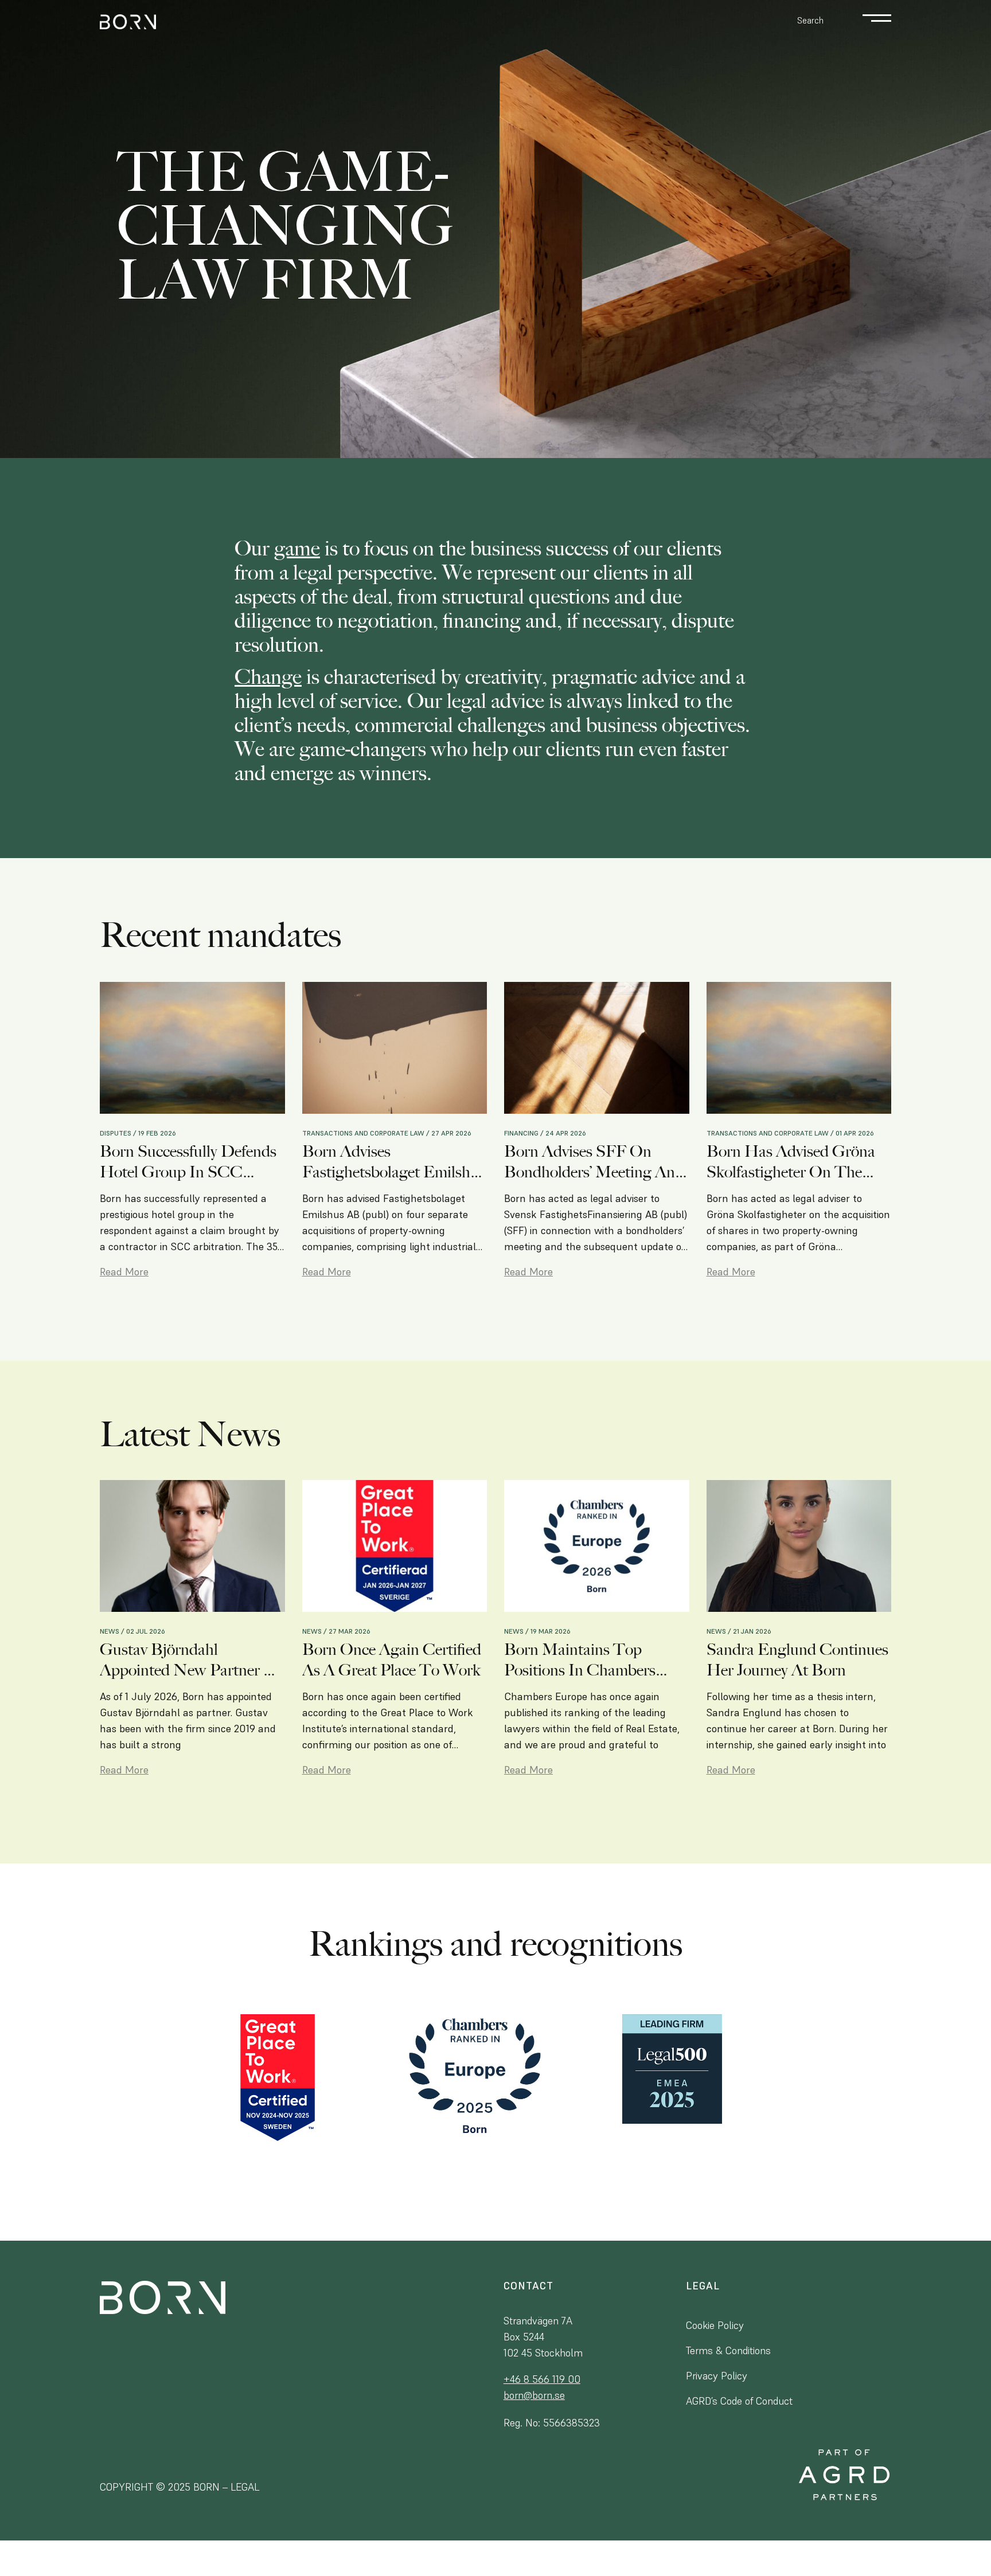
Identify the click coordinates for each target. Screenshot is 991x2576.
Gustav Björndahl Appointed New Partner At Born (190, 1660)
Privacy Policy (717, 2376)
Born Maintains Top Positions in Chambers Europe (580, 1660)
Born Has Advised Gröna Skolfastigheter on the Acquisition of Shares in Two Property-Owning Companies (791, 1162)
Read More (124, 1272)
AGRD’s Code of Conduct (739, 2401)
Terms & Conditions (728, 2350)
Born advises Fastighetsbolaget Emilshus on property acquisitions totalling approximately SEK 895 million (394, 1162)
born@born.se (534, 2395)
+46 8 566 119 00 (542, 2379)
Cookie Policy (715, 2325)
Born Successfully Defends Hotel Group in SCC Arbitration (188, 1162)
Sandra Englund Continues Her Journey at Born (797, 1660)
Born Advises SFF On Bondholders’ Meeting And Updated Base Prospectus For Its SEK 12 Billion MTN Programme (594, 1162)
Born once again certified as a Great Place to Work (392, 1660)
